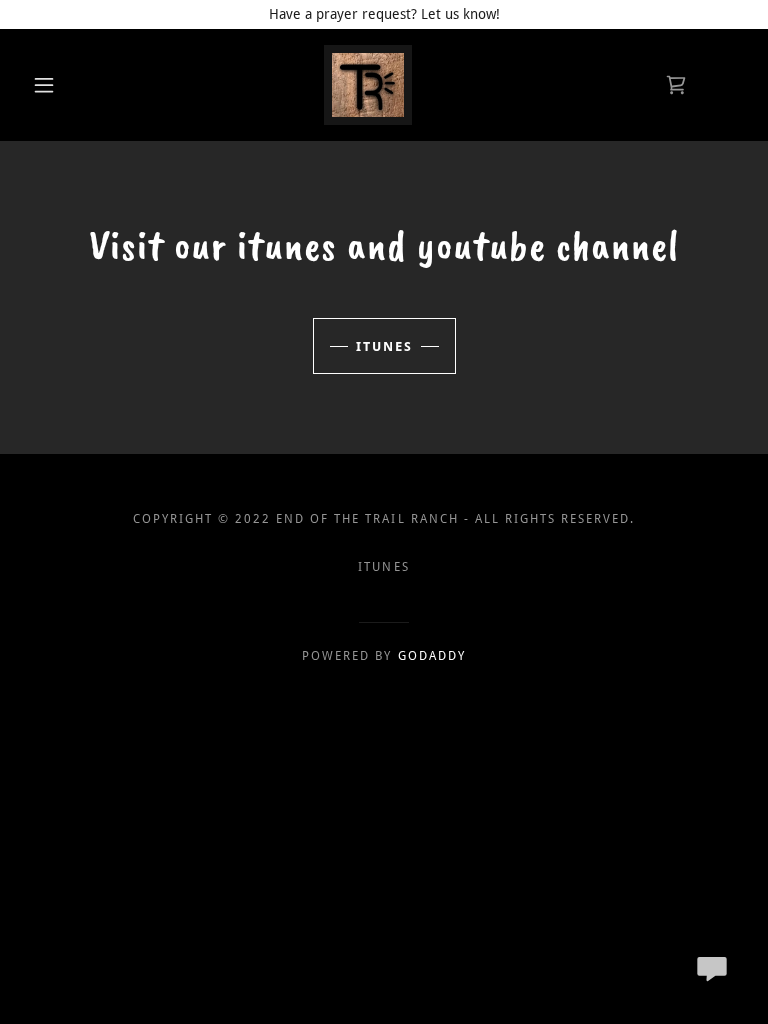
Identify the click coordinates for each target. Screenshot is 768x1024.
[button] (44, 85)
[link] (368, 85)
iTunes (384, 346)
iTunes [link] (383, 567)
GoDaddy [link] (432, 656)
